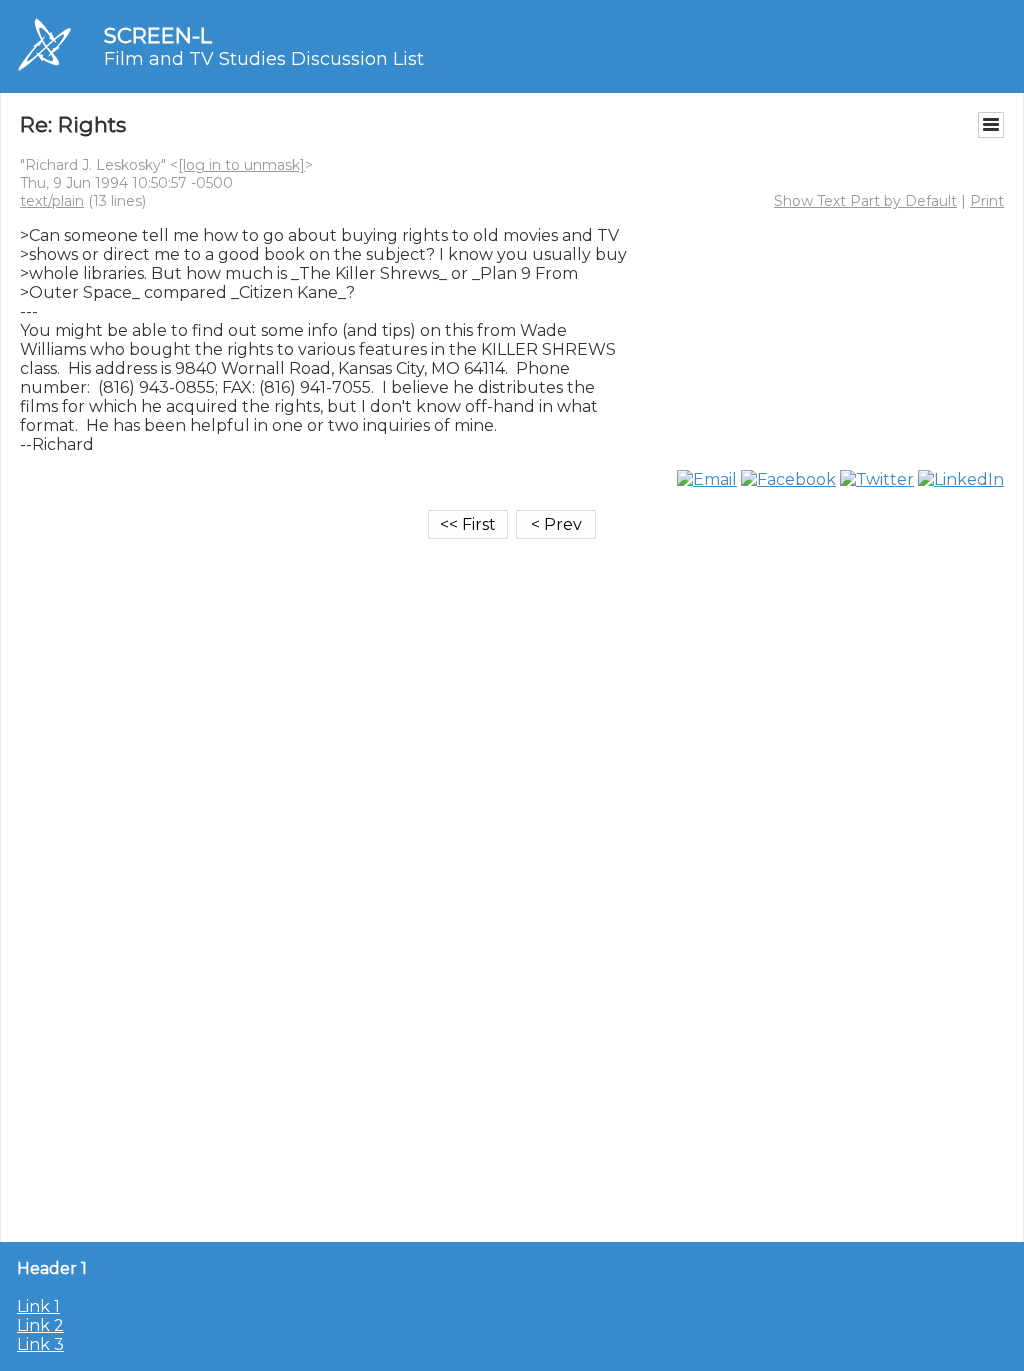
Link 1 (38, 1306)
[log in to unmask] (241, 165)
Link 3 (40, 1344)
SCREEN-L (158, 35)
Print (987, 201)
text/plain (52, 201)
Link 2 (40, 1325)
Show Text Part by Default (865, 201)
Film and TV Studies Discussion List (264, 59)
